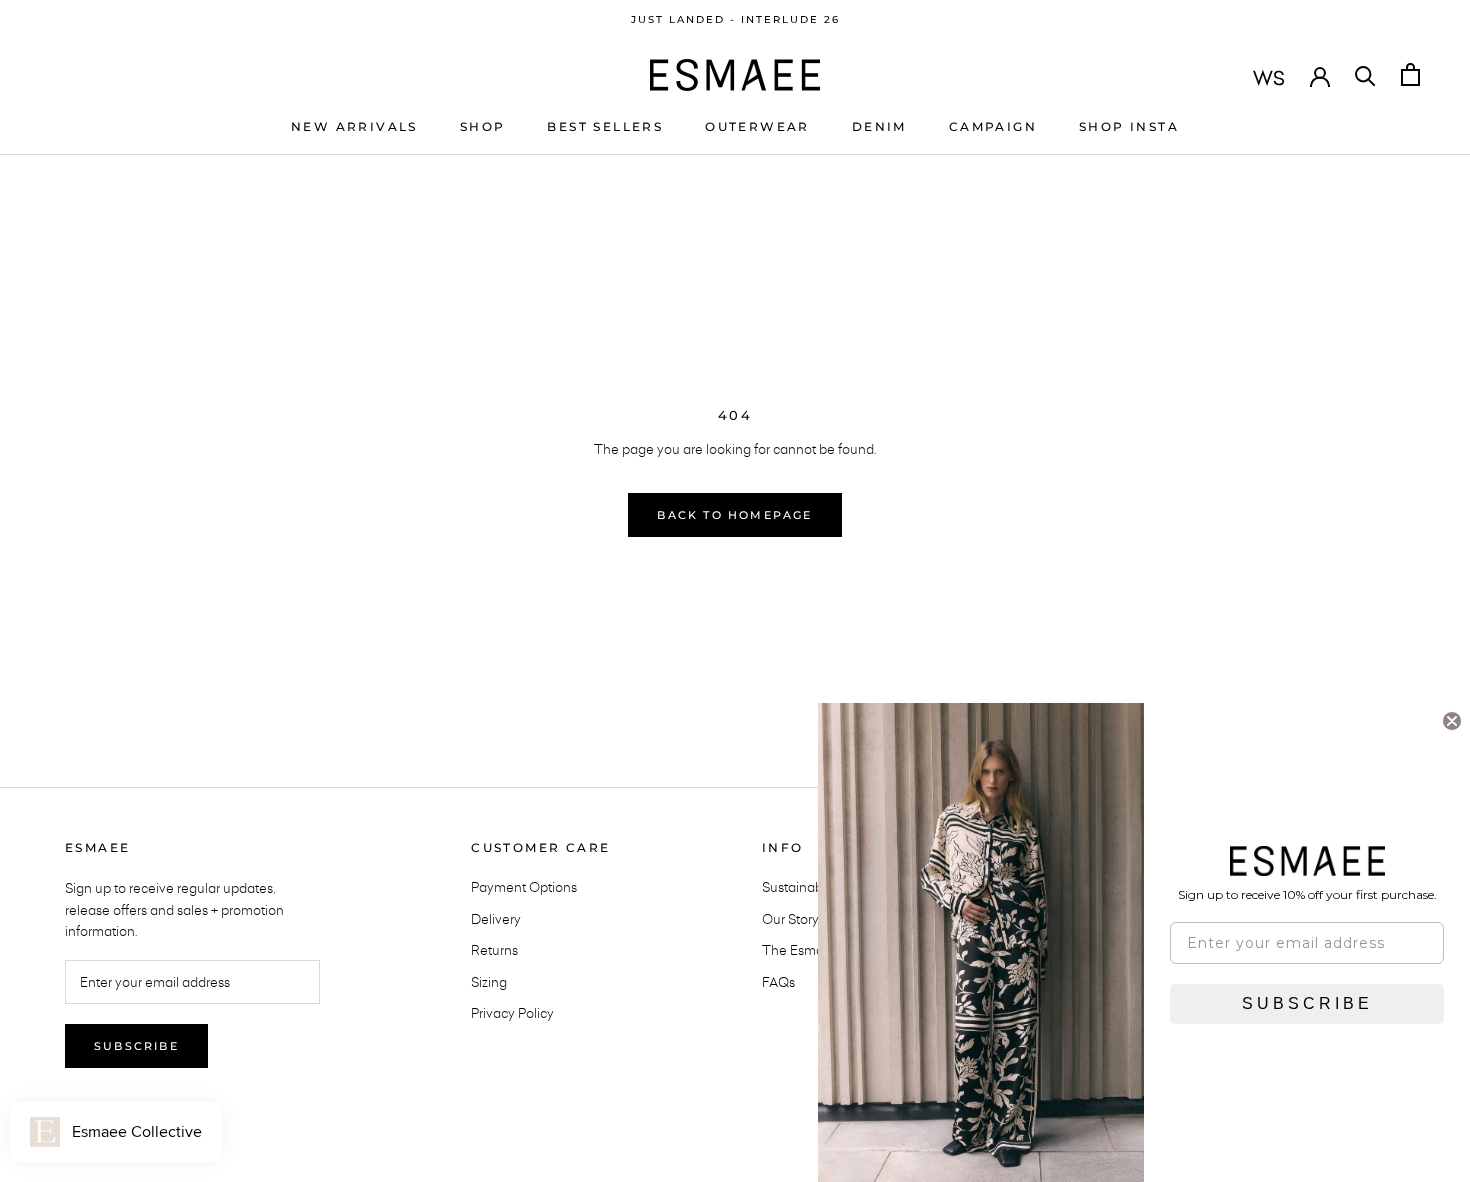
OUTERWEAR (757, 125)
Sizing (489, 982)
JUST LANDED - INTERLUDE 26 (735, 19)
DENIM (879, 125)
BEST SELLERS (605, 125)
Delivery (496, 919)
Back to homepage (734, 515)
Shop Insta (1129, 125)
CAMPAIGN (993, 125)
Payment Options (524, 887)
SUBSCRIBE (1307, 1003)
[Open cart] (1410, 74)
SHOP (483, 125)
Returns (494, 950)
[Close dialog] (1452, 721)
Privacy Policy (512, 1013)
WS (1269, 77)
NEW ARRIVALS (354, 125)
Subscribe (136, 1046)
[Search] (1365, 74)
